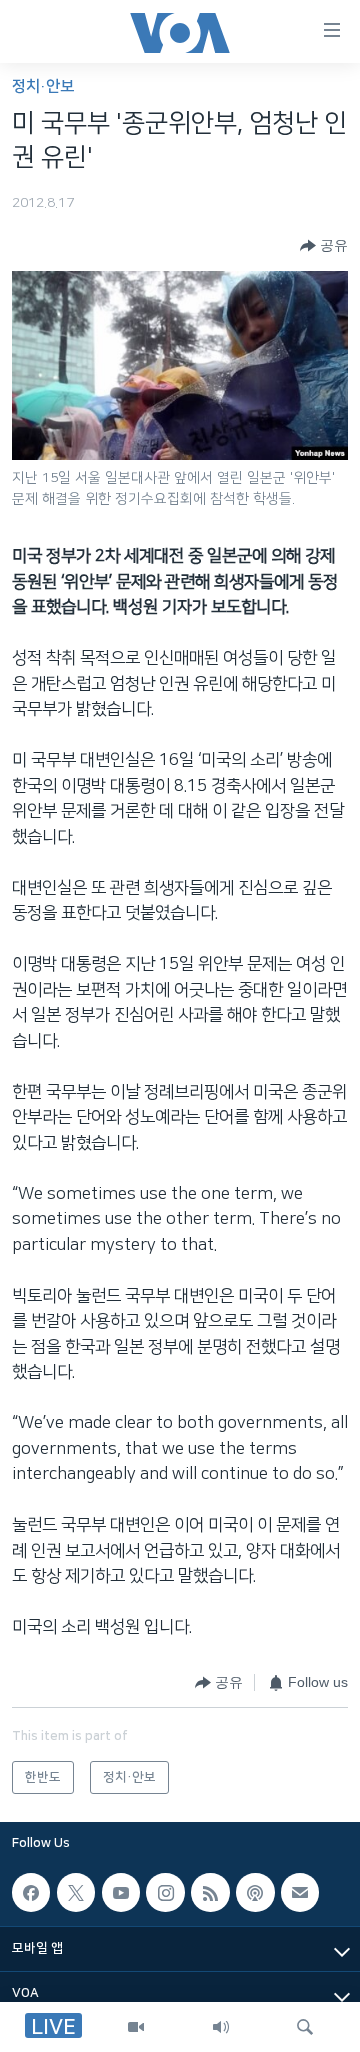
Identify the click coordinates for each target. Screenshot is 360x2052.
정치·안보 (43, 86)
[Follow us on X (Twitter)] (76, 1893)
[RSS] (210, 1893)
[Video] (136, 2027)
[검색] (305, 2027)
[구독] (300, 1893)
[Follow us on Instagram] (165, 1893)
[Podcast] (255, 1893)
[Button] (324, 246)
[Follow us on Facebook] (31, 1893)
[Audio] (221, 2027)
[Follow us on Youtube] (121, 1893)
